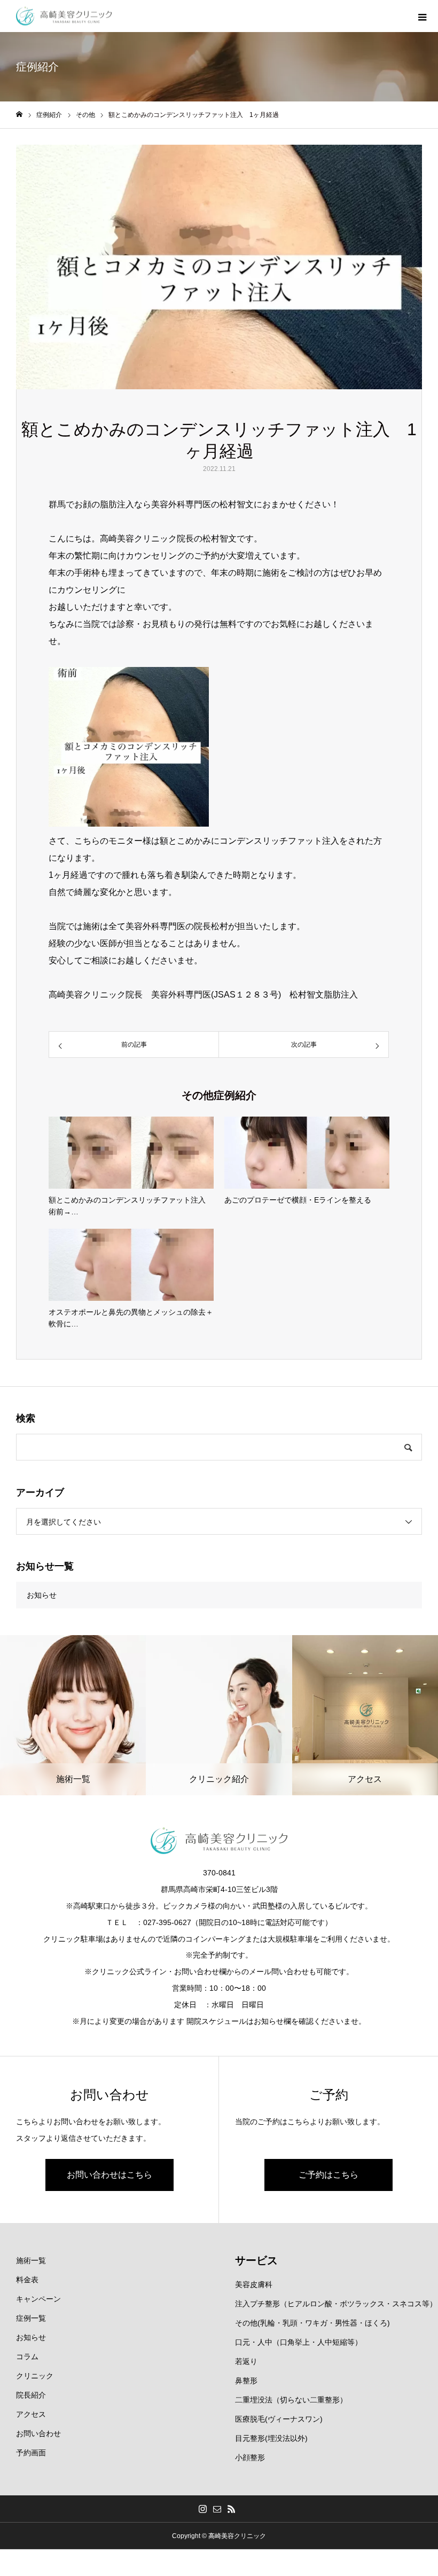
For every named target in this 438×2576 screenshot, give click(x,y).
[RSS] (232, 2509)
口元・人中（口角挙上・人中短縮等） (299, 2342)
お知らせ (42, 1595)
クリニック (35, 2376)
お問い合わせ (38, 2433)
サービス (256, 2260)
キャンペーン (38, 2299)
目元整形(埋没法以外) (271, 2438)
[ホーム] (19, 115)
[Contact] (217, 2509)
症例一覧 (31, 2318)
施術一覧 (31, 2260)
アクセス (31, 2414)
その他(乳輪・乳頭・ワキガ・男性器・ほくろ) (312, 2323)
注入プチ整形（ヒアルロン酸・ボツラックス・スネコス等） (336, 2304)
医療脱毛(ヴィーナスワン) (279, 2419)
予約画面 (31, 2453)
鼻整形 (246, 2381)
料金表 (27, 2280)
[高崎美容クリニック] (64, 16)
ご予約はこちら (328, 2175)
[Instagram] (203, 2509)
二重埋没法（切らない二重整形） (291, 2400)
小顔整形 (250, 2457)
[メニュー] (422, 16)
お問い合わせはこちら (109, 2175)
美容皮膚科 (254, 2284)
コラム (27, 2357)
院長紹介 (31, 2395)
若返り (246, 2361)
